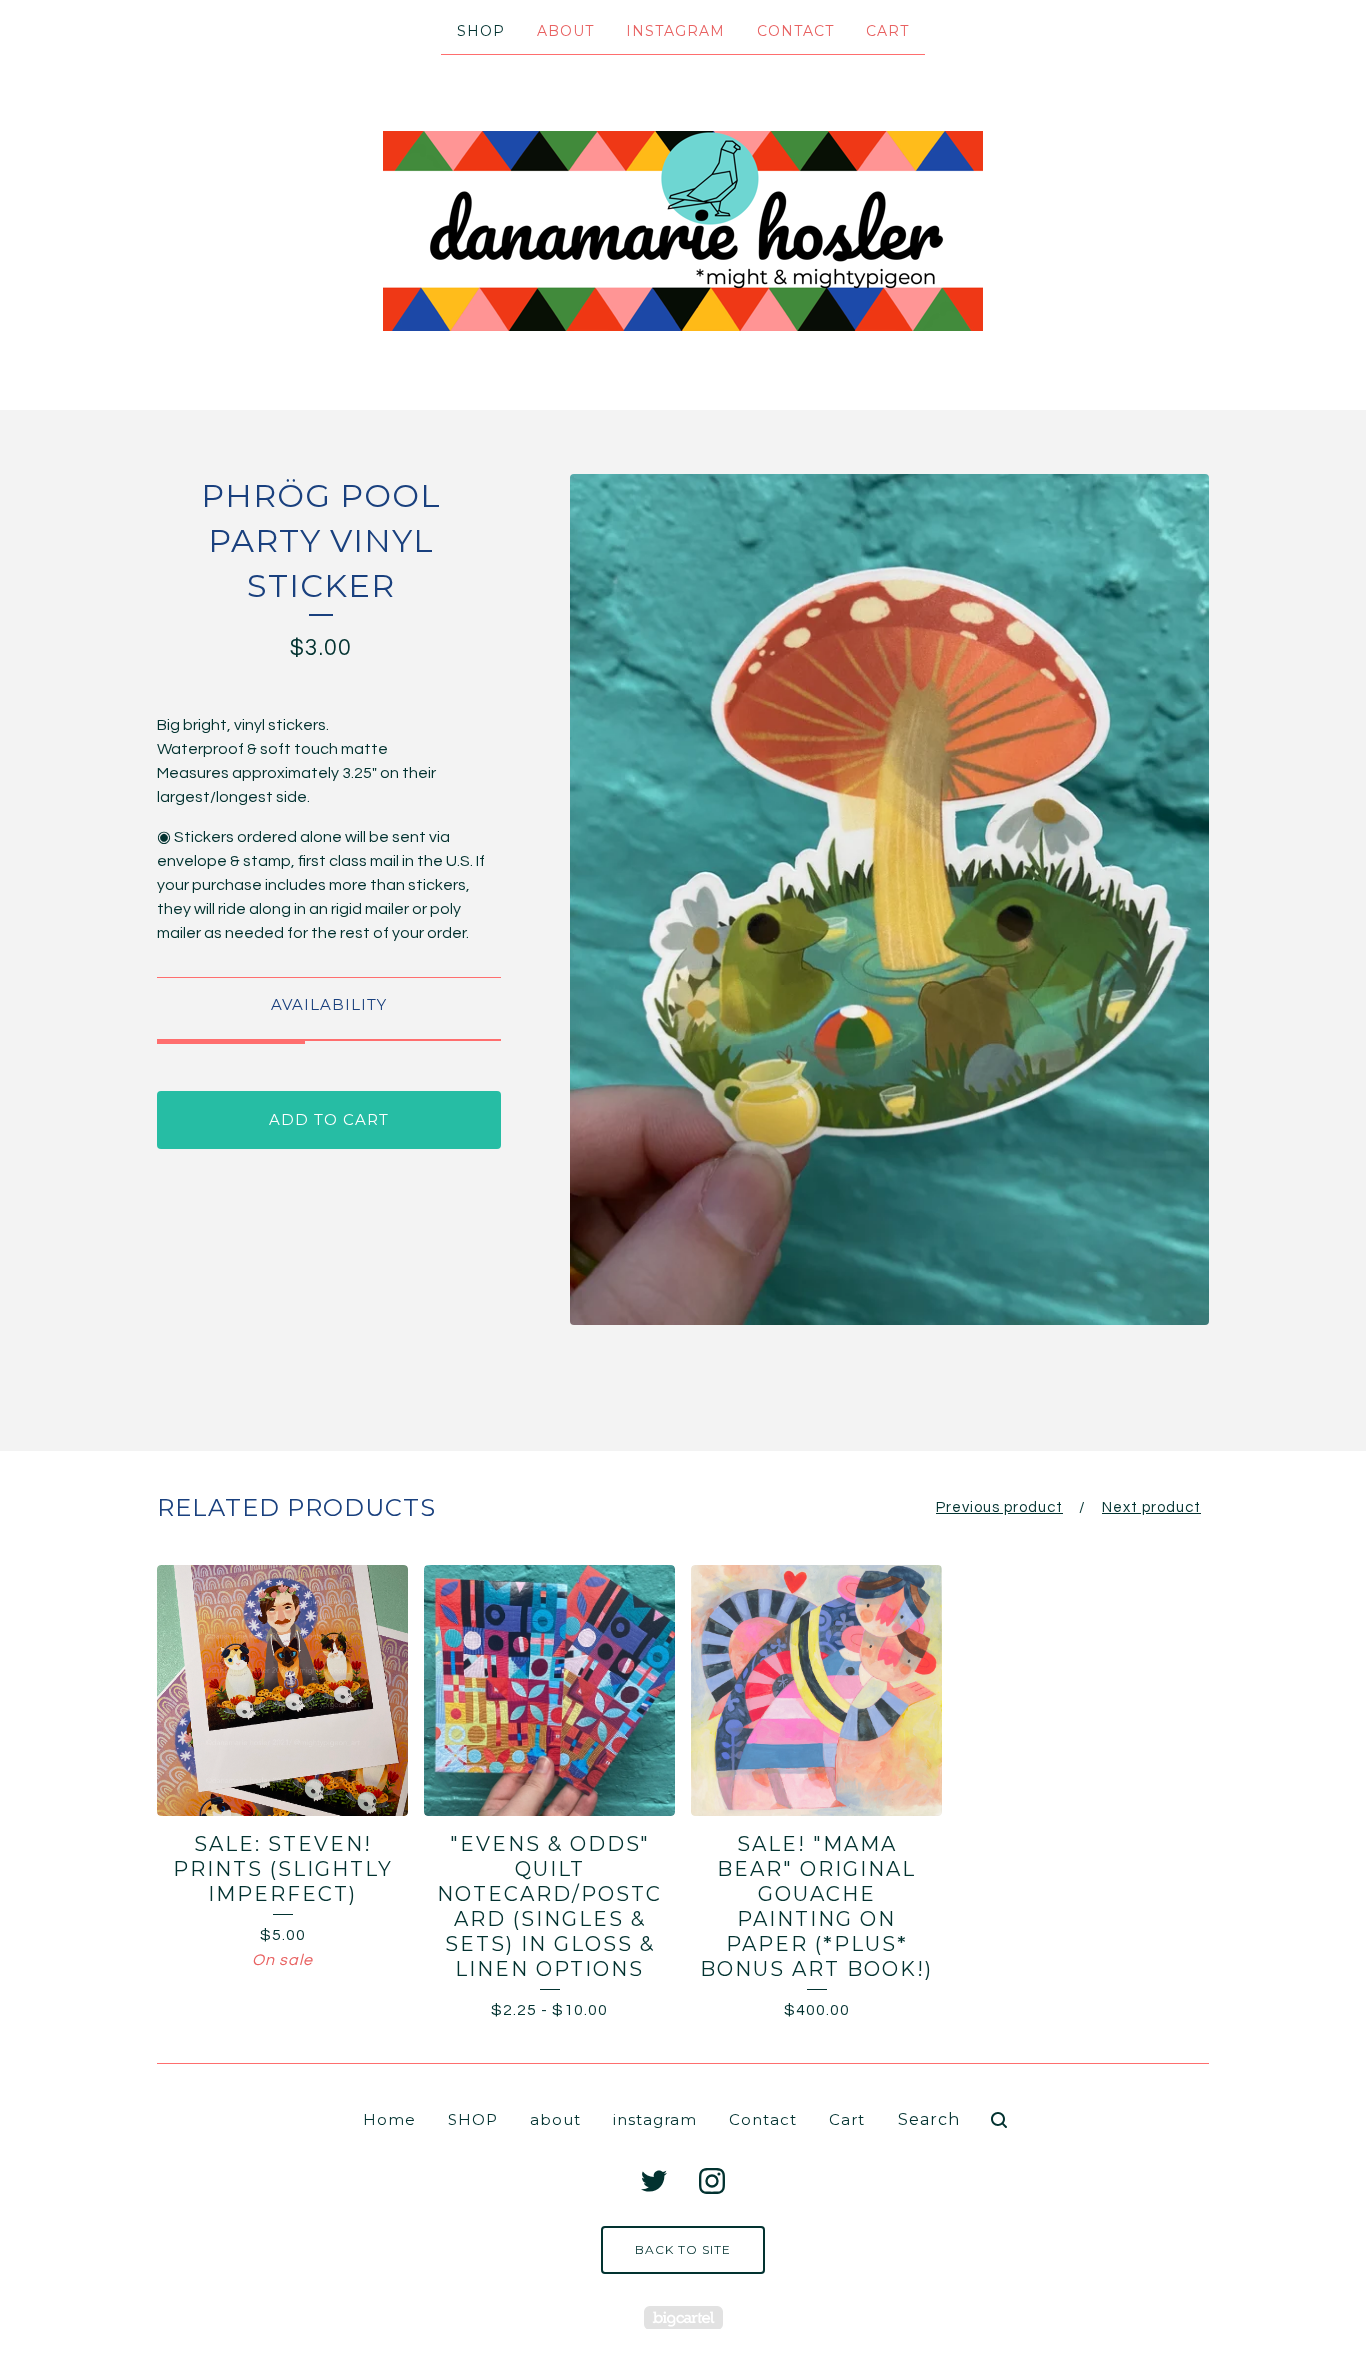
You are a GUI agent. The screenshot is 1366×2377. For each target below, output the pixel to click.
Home (389, 2119)
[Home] (683, 231)
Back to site (683, 2249)
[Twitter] (654, 2181)
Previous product (999, 1507)
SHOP (481, 31)
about (565, 31)
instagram (675, 31)
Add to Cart (329, 1119)
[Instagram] (712, 2181)
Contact (795, 31)
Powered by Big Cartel (683, 2317)
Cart (887, 31)
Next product (1151, 1507)
